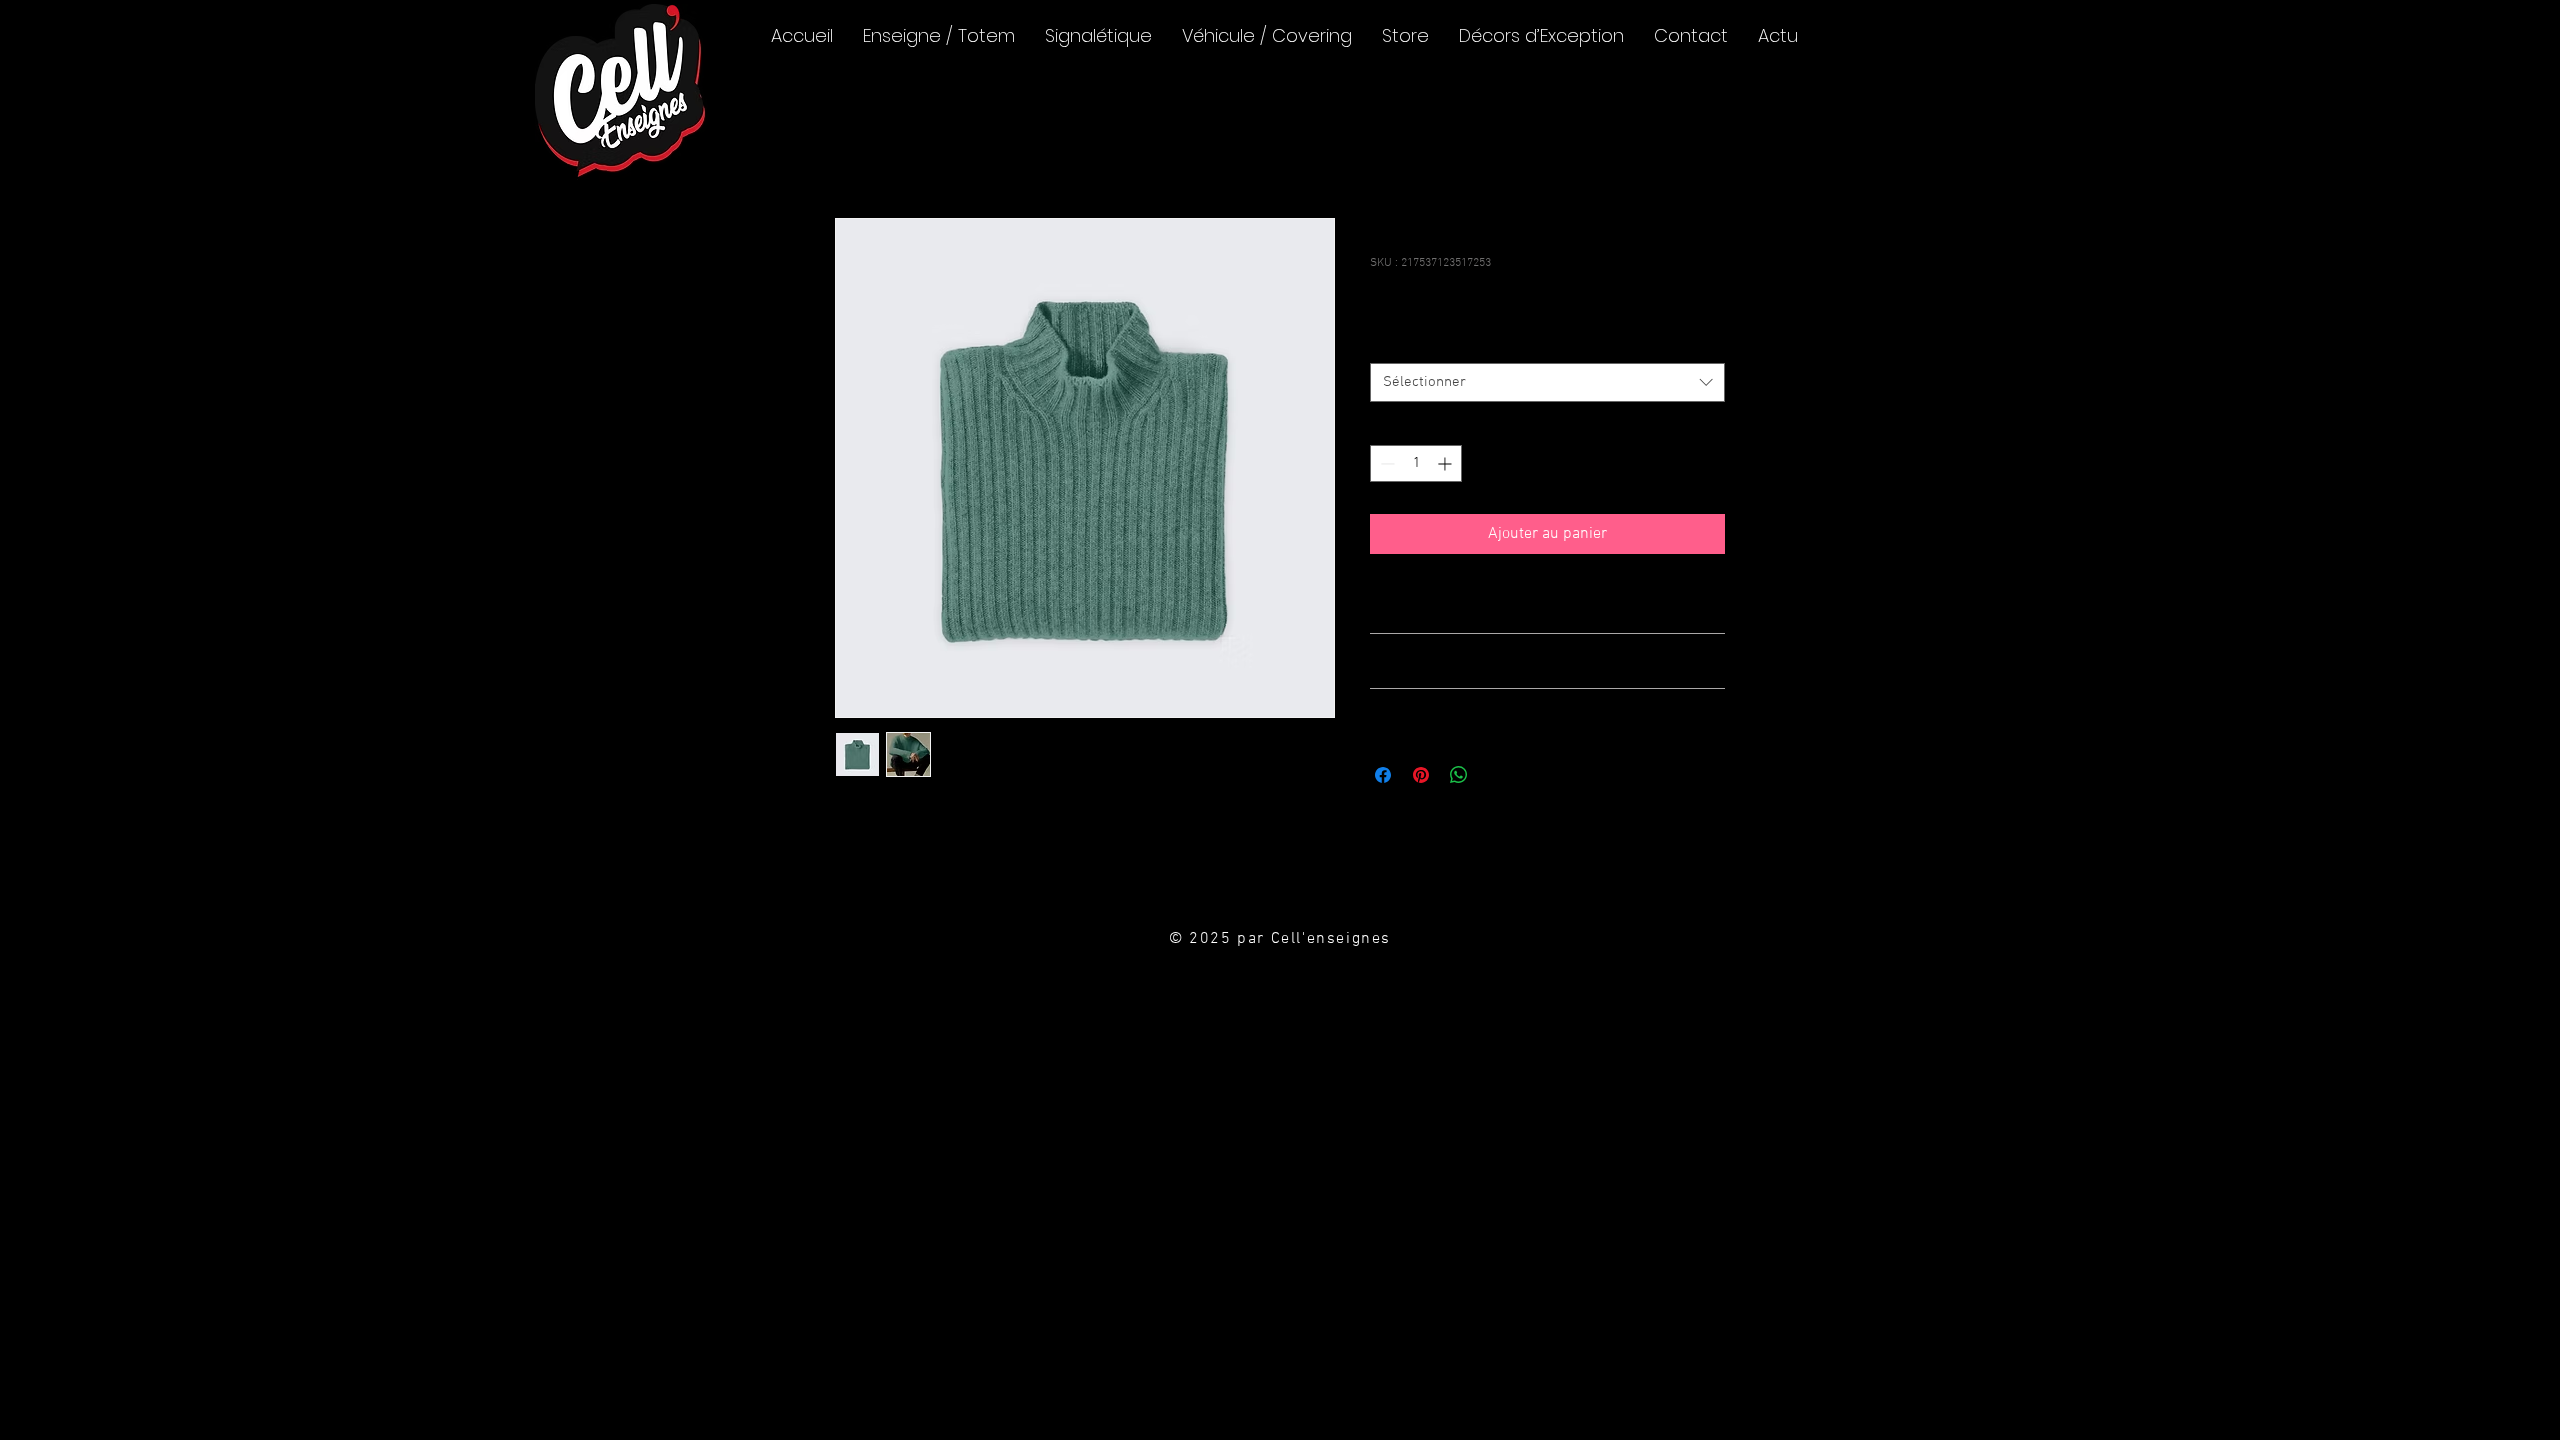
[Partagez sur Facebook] (1383, 775)
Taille (1389, 344)
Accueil (860, 146)
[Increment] (1446, 463)
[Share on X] (1497, 775)
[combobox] (1547, 382)
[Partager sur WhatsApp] (1459, 775)
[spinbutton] (1416, 463)
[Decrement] (1385, 463)
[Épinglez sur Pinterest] (1421, 775)
